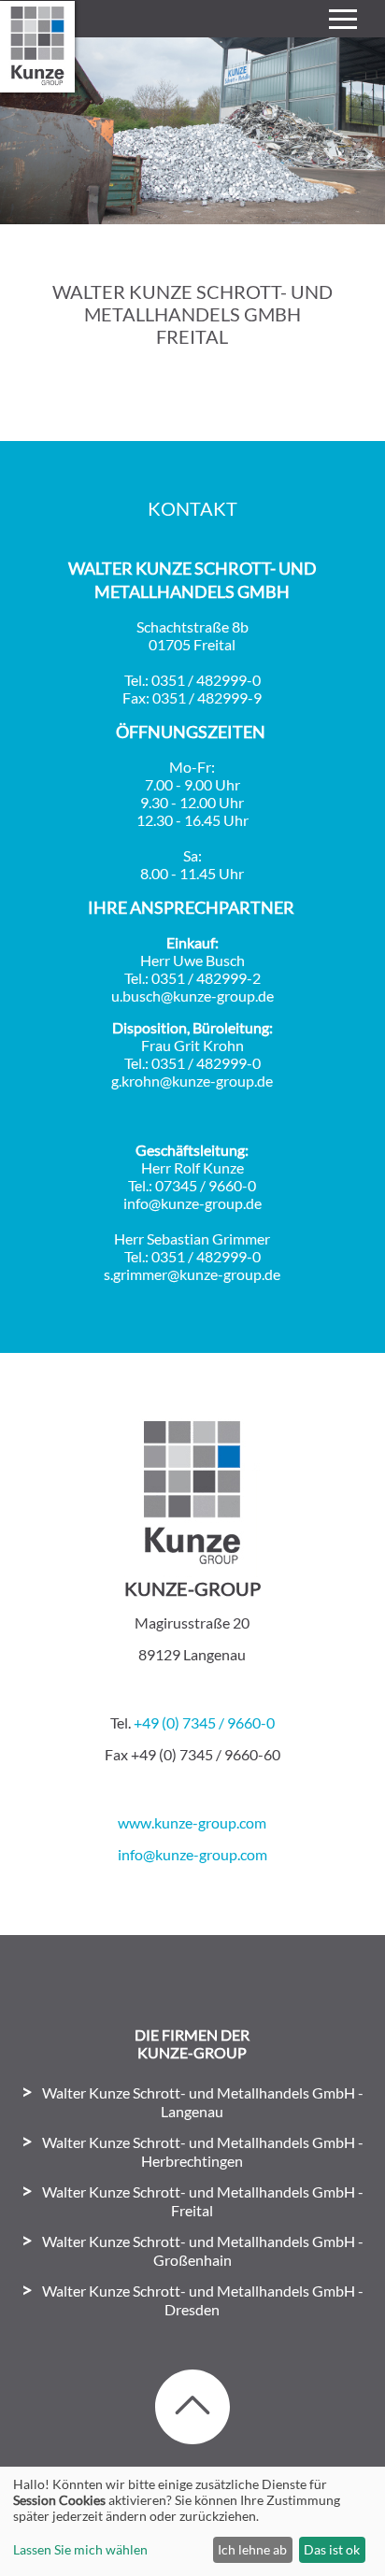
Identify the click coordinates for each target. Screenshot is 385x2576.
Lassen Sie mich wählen (80, 2549)
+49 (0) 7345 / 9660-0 (204, 1722)
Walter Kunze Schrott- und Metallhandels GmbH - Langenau (203, 2102)
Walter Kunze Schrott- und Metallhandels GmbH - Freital (203, 2201)
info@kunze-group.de (192, 1203)
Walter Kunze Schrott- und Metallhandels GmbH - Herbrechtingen (203, 2151)
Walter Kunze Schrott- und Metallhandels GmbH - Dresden (203, 2300)
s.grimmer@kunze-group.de (192, 1274)
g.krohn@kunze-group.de (192, 1081)
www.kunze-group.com (192, 1822)
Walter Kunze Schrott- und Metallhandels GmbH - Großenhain (203, 2250)
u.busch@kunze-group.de (192, 996)
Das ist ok (332, 2549)
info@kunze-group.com (192, 1854)
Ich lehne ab (252, 2549)
